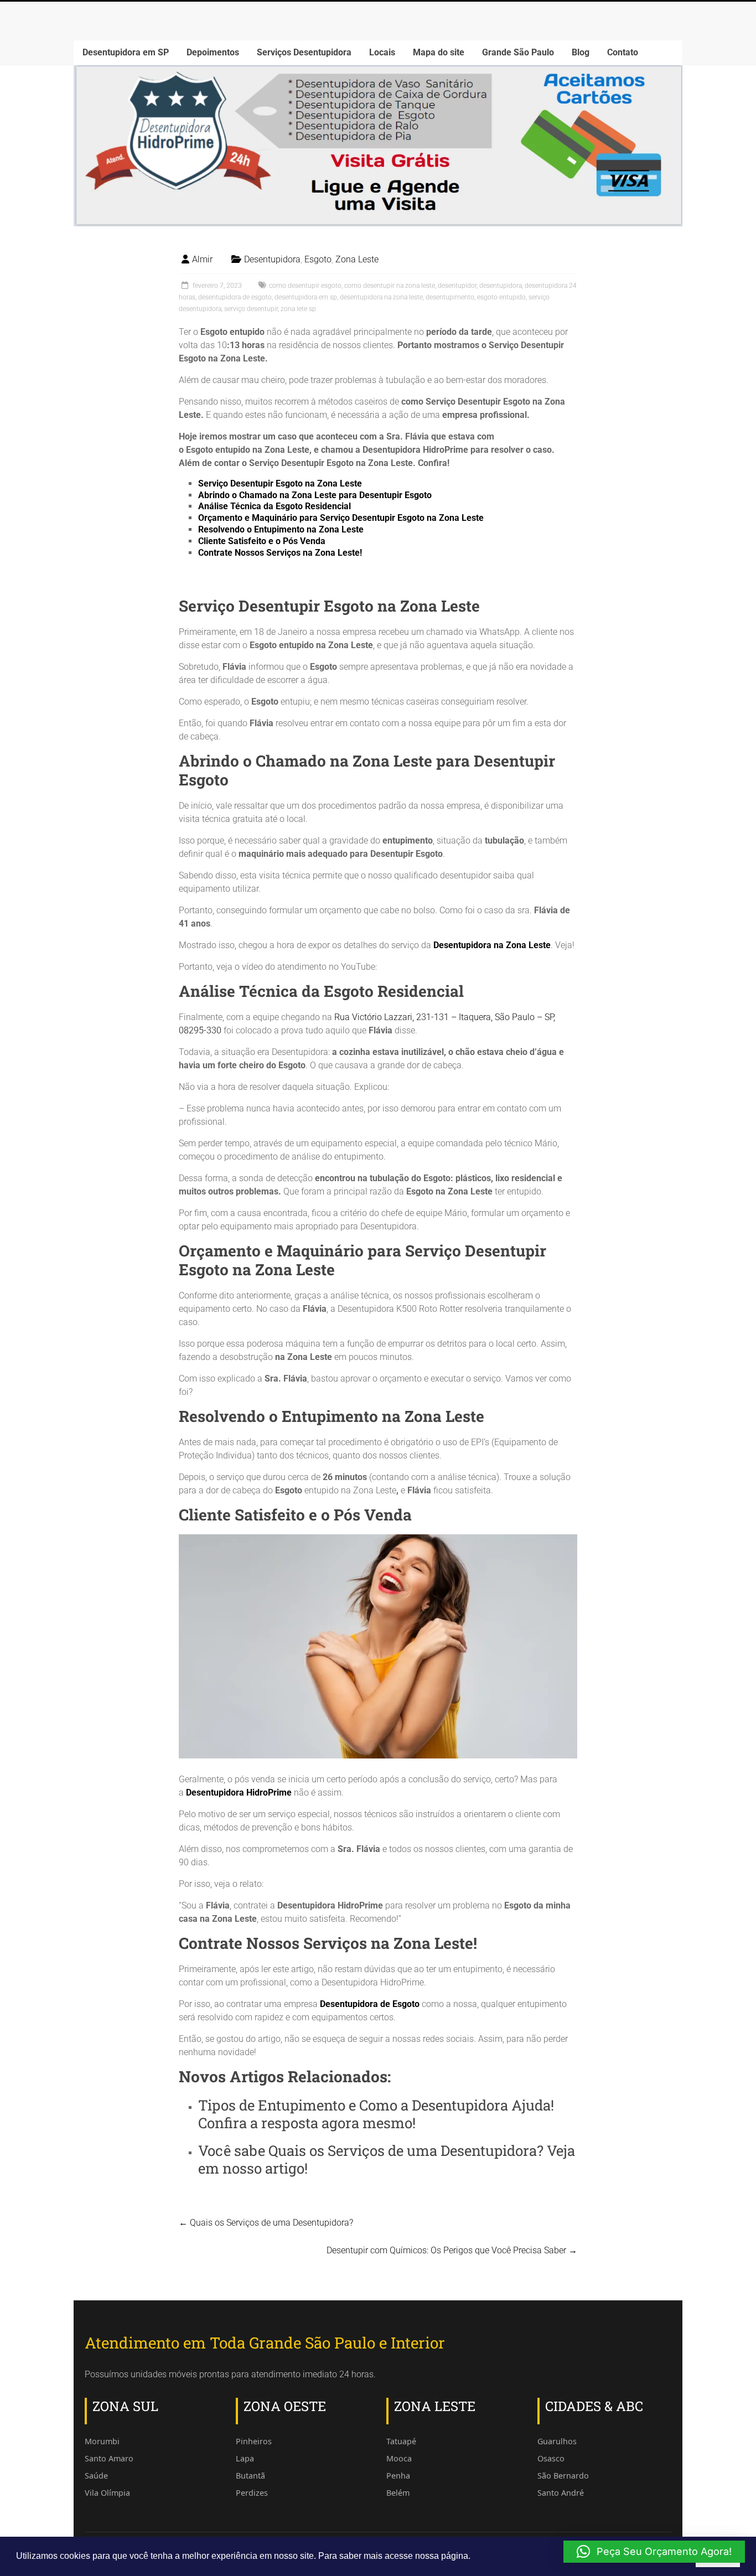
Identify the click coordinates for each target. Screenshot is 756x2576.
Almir (202, 259)
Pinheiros (254, 2441)
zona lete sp (298, 309)
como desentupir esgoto (305, 286)
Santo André (561, 2493)
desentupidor (457, 286)
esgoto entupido (501, 297)
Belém (398, 2493)
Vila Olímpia (107, 2493)
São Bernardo (563, 2476)
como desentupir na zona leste (390, 286)
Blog (581, 52)
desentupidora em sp (306, 297)
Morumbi (102, 2441)
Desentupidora (272, 259)
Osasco (551, 2458)
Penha (398, 2476)
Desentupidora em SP (126, 52)
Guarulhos (557, 2441)
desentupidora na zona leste (381, 297)
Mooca (399, 2458)
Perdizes (252, 2493)
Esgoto (318, 259)
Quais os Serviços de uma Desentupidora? (406, 2150)
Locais (382, 52)
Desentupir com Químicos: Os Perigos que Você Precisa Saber (452, 2250)
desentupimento (450, 297)
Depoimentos (213, 52)
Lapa (245, 2458)
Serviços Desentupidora (304, 52)
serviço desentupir (251, 309)
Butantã (250, 2476)
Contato (623, 52)
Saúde (96, 2476)
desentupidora (501, 286)
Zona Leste (357, 259)
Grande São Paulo (518, 52)
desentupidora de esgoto (235, 297)
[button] (654, 2552)
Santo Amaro (109, 2458)
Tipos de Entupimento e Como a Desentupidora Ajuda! (376, 2105)
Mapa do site (439, 52)
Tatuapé (401, 2441)
